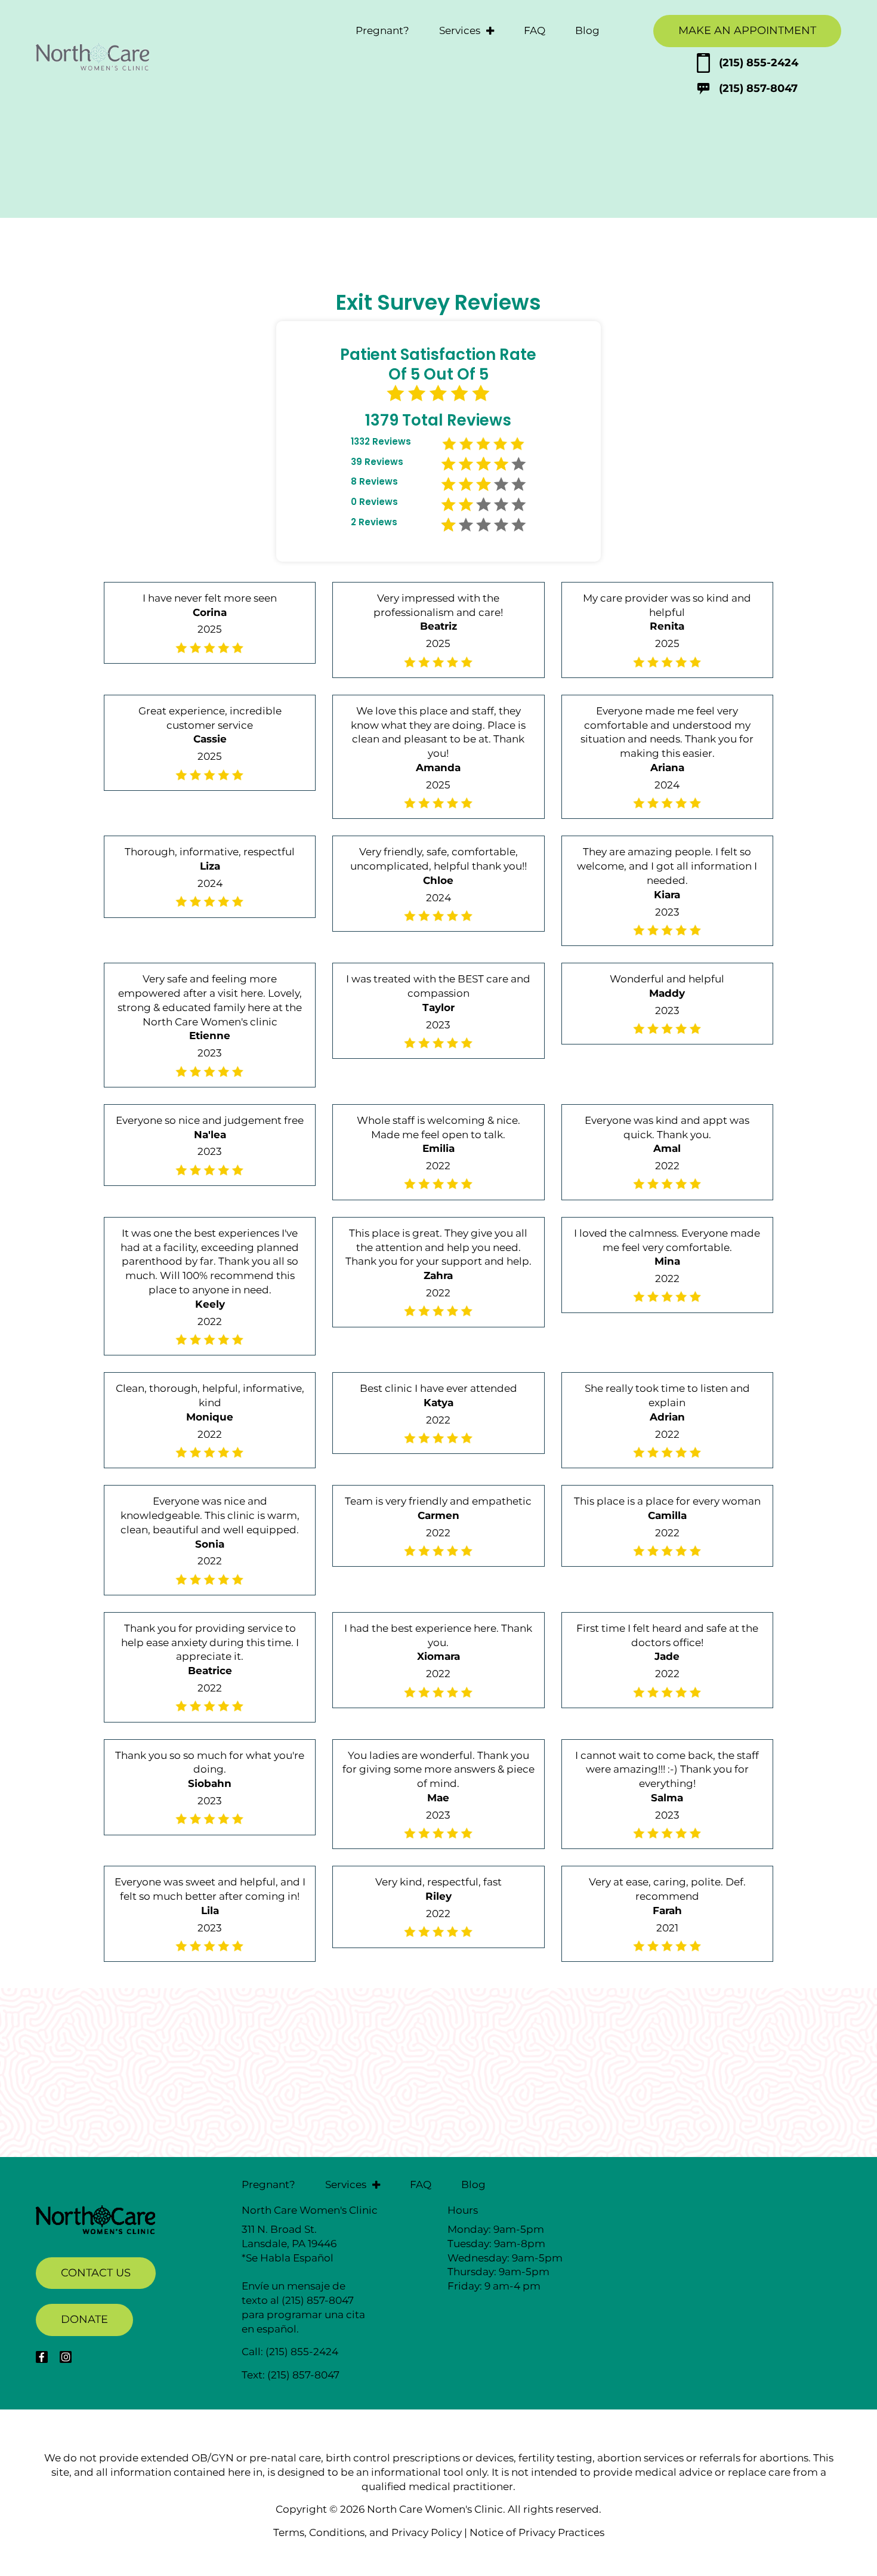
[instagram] (66, 2357)
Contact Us (96, 2273)
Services (460, 30)
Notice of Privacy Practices (537, 2532)
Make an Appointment (747, 30)
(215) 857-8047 (758, 88)
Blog (587, 30)
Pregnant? (382, 30)
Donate (84, 2319)
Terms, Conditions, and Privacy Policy (368, 2532)
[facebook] (42, 2357)
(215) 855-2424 (759, 63)
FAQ (535, 30)
